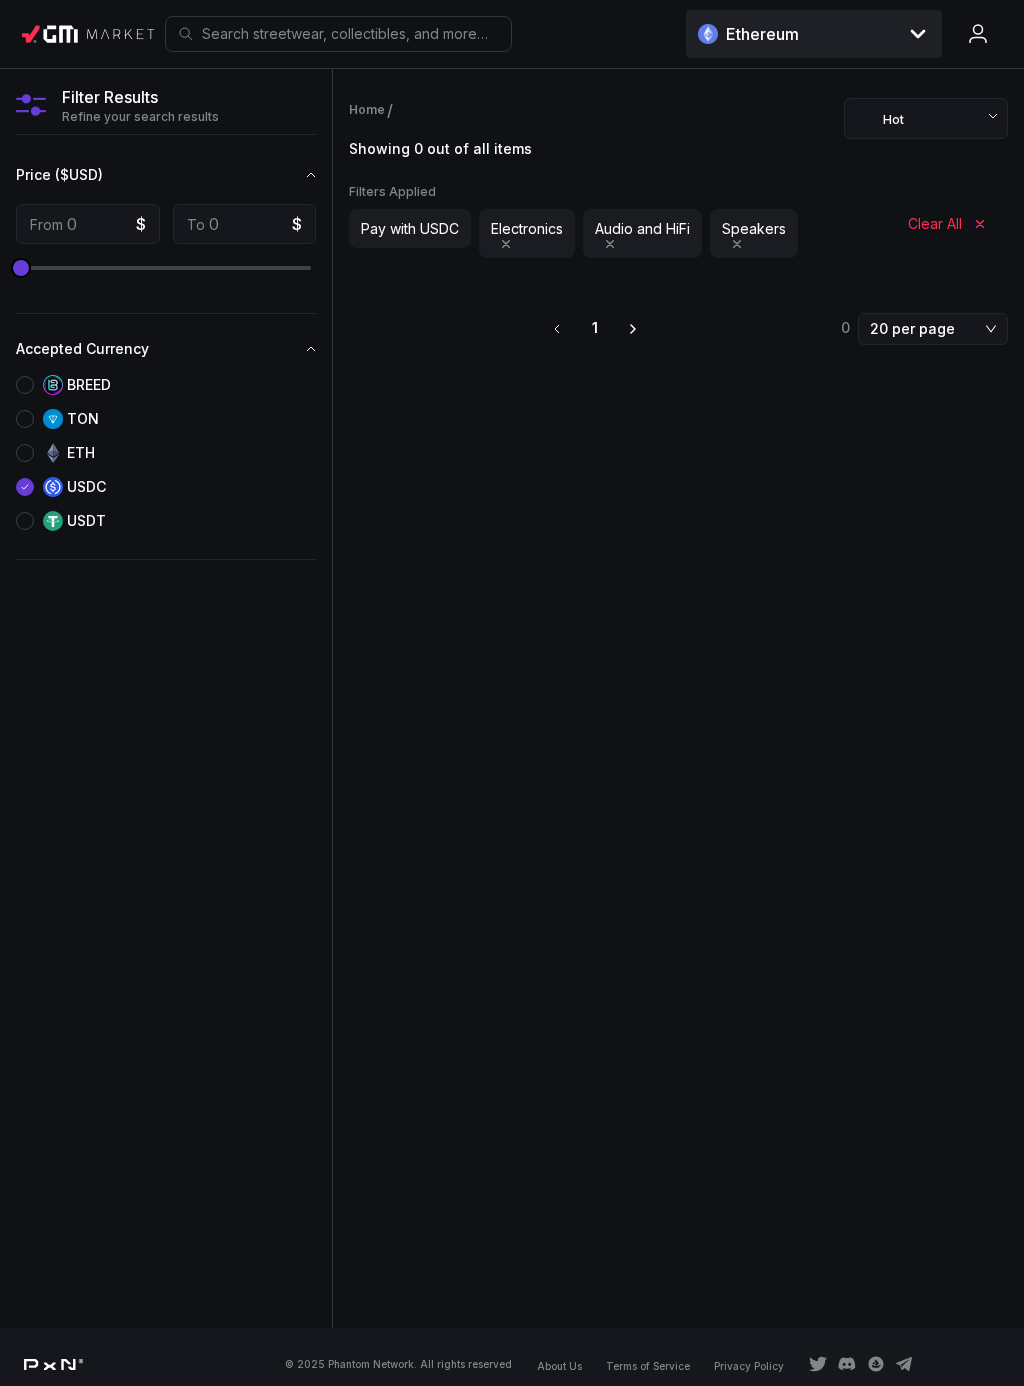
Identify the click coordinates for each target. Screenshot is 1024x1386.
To (196, 224)
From (46, 224)
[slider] (21, 268)
